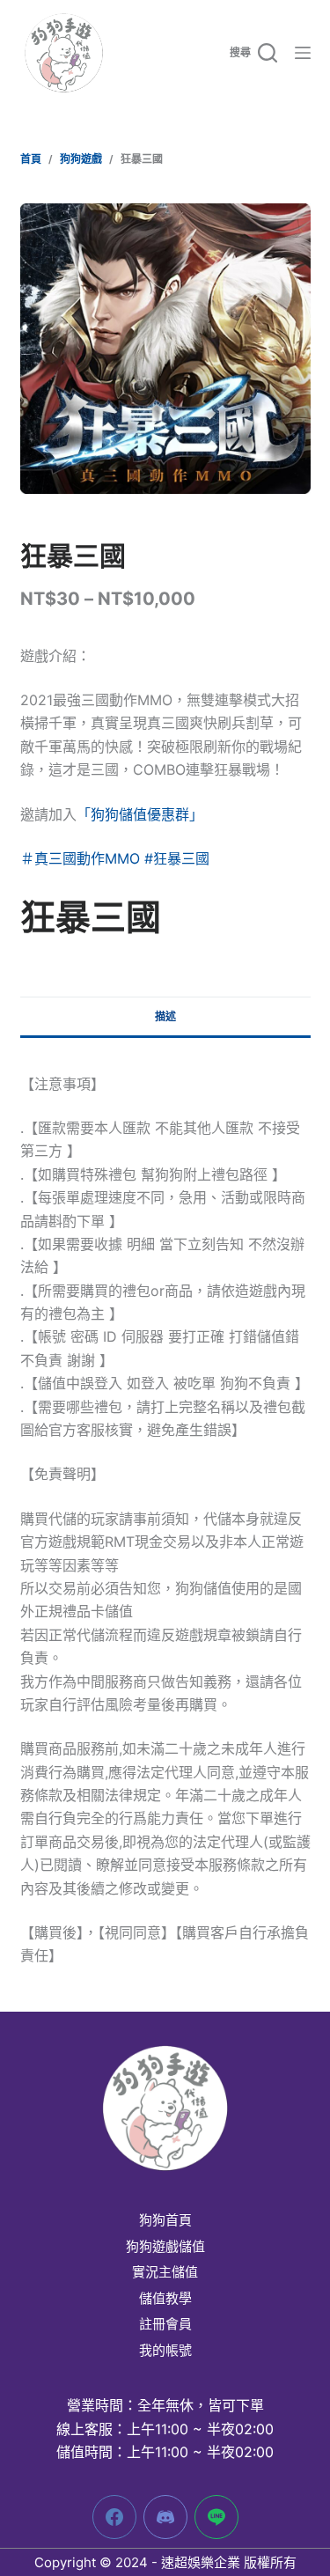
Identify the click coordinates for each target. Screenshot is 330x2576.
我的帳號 (165, 2351)
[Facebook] (114, 2517)
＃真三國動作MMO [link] (80, 858)
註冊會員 (165, 2324)
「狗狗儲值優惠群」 (140, 814)
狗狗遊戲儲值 (165, 2247)
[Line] (216, 2517)
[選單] (303, 53)
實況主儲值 (165, 2272)
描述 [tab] (165, 1016)
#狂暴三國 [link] (177, 858)
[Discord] (165, 2517)
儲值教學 (165, 2299)
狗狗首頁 (165, 2220)
